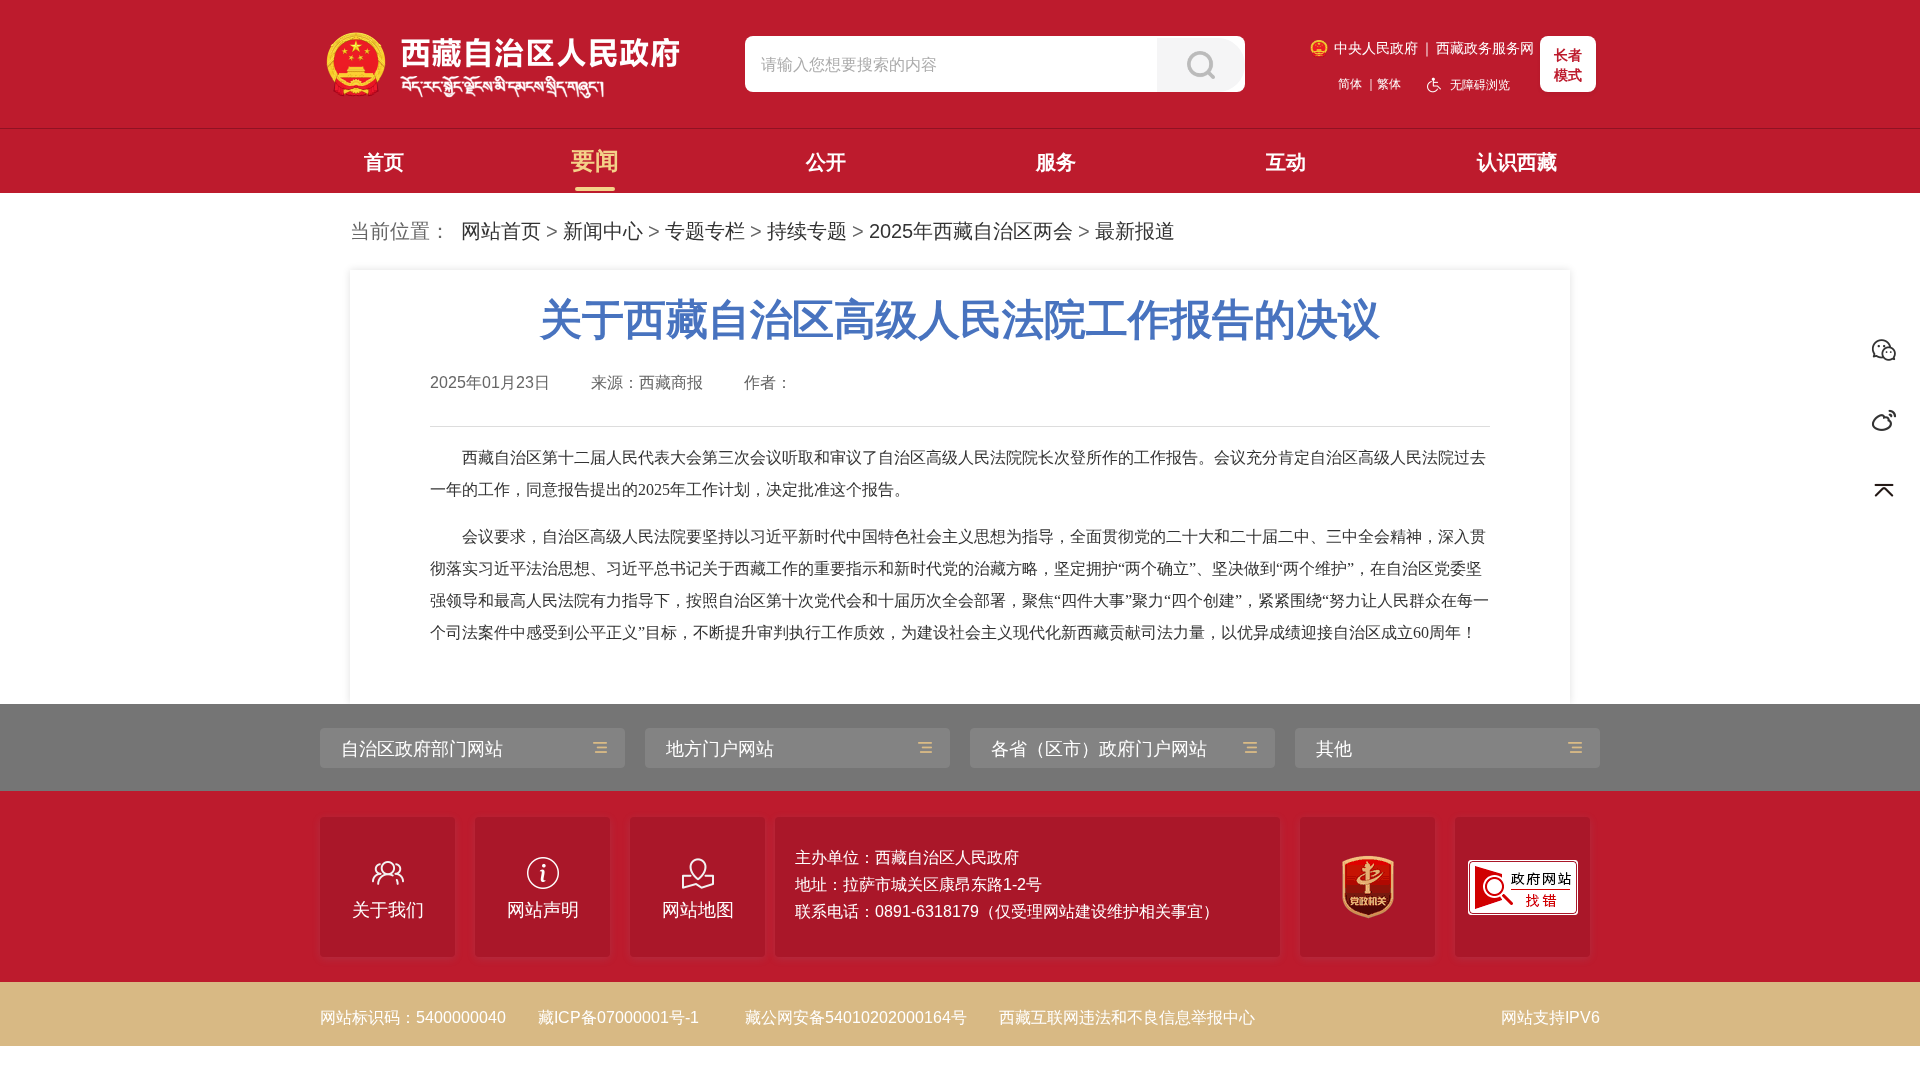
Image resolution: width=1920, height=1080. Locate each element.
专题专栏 (705, 231)
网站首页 (501, 231)
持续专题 (807, 231)
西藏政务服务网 (1485, 48)
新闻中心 (603, 231)
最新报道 (1135, 231)
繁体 (1389, 84)
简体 (1350, 84)
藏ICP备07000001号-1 (618, 1017)
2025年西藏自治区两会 (971, 231)
